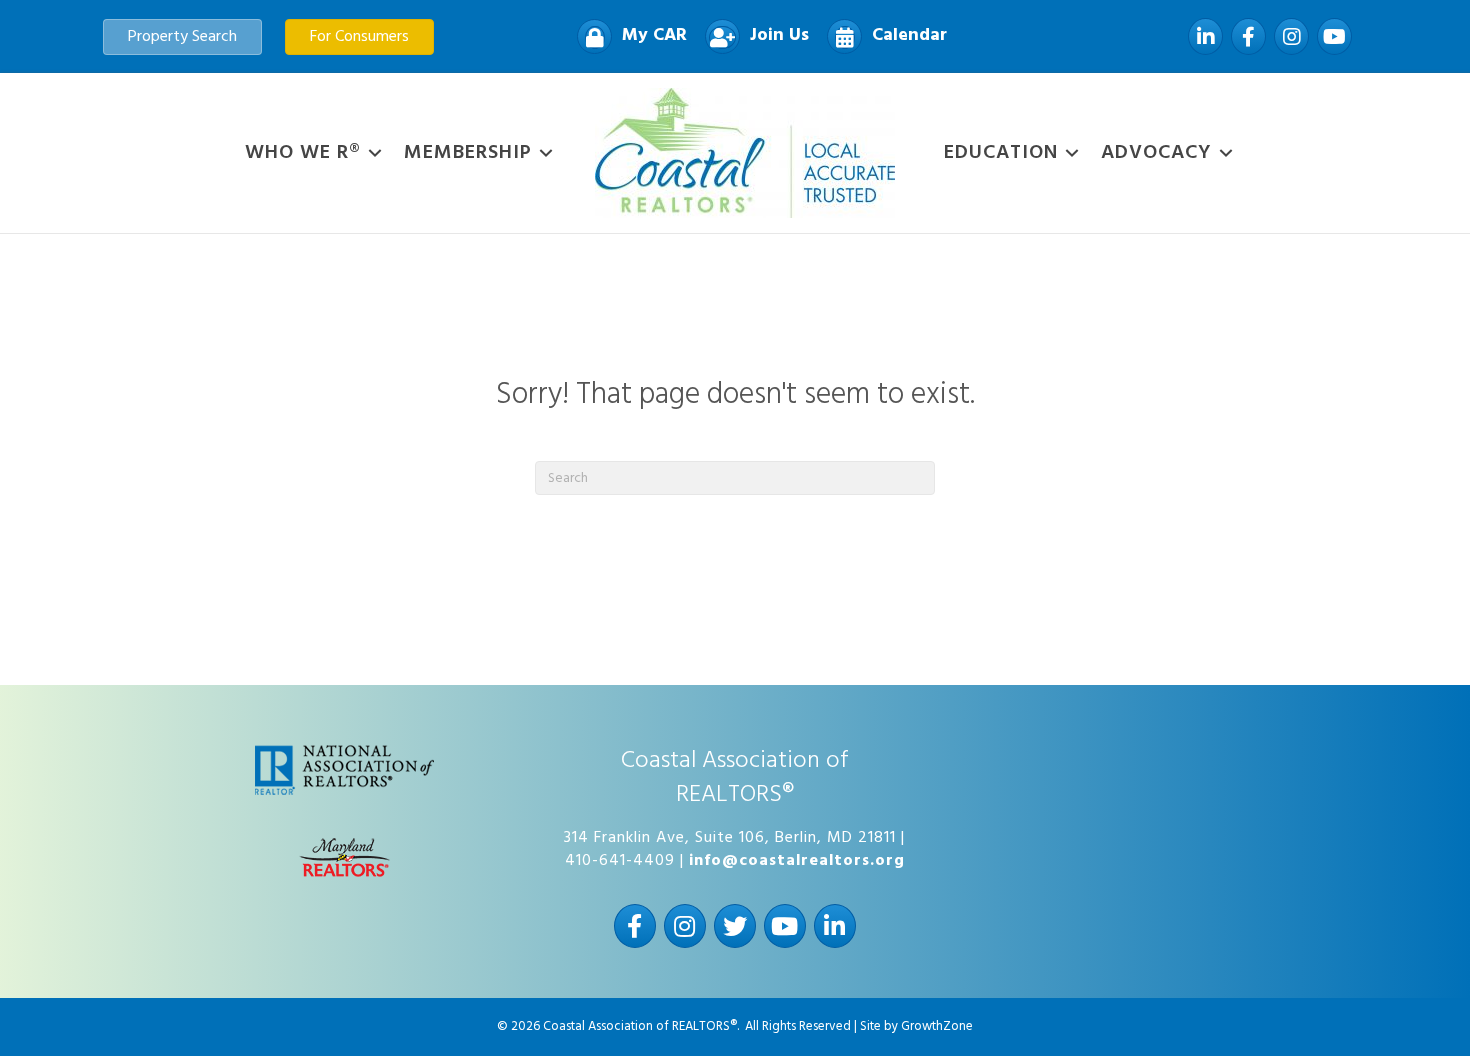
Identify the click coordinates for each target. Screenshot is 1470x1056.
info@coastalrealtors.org (797, 861)
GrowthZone (937, 1026)
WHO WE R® (303, 153)
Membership (468, 153)
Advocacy (1156, 153)
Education (1001, 153)
